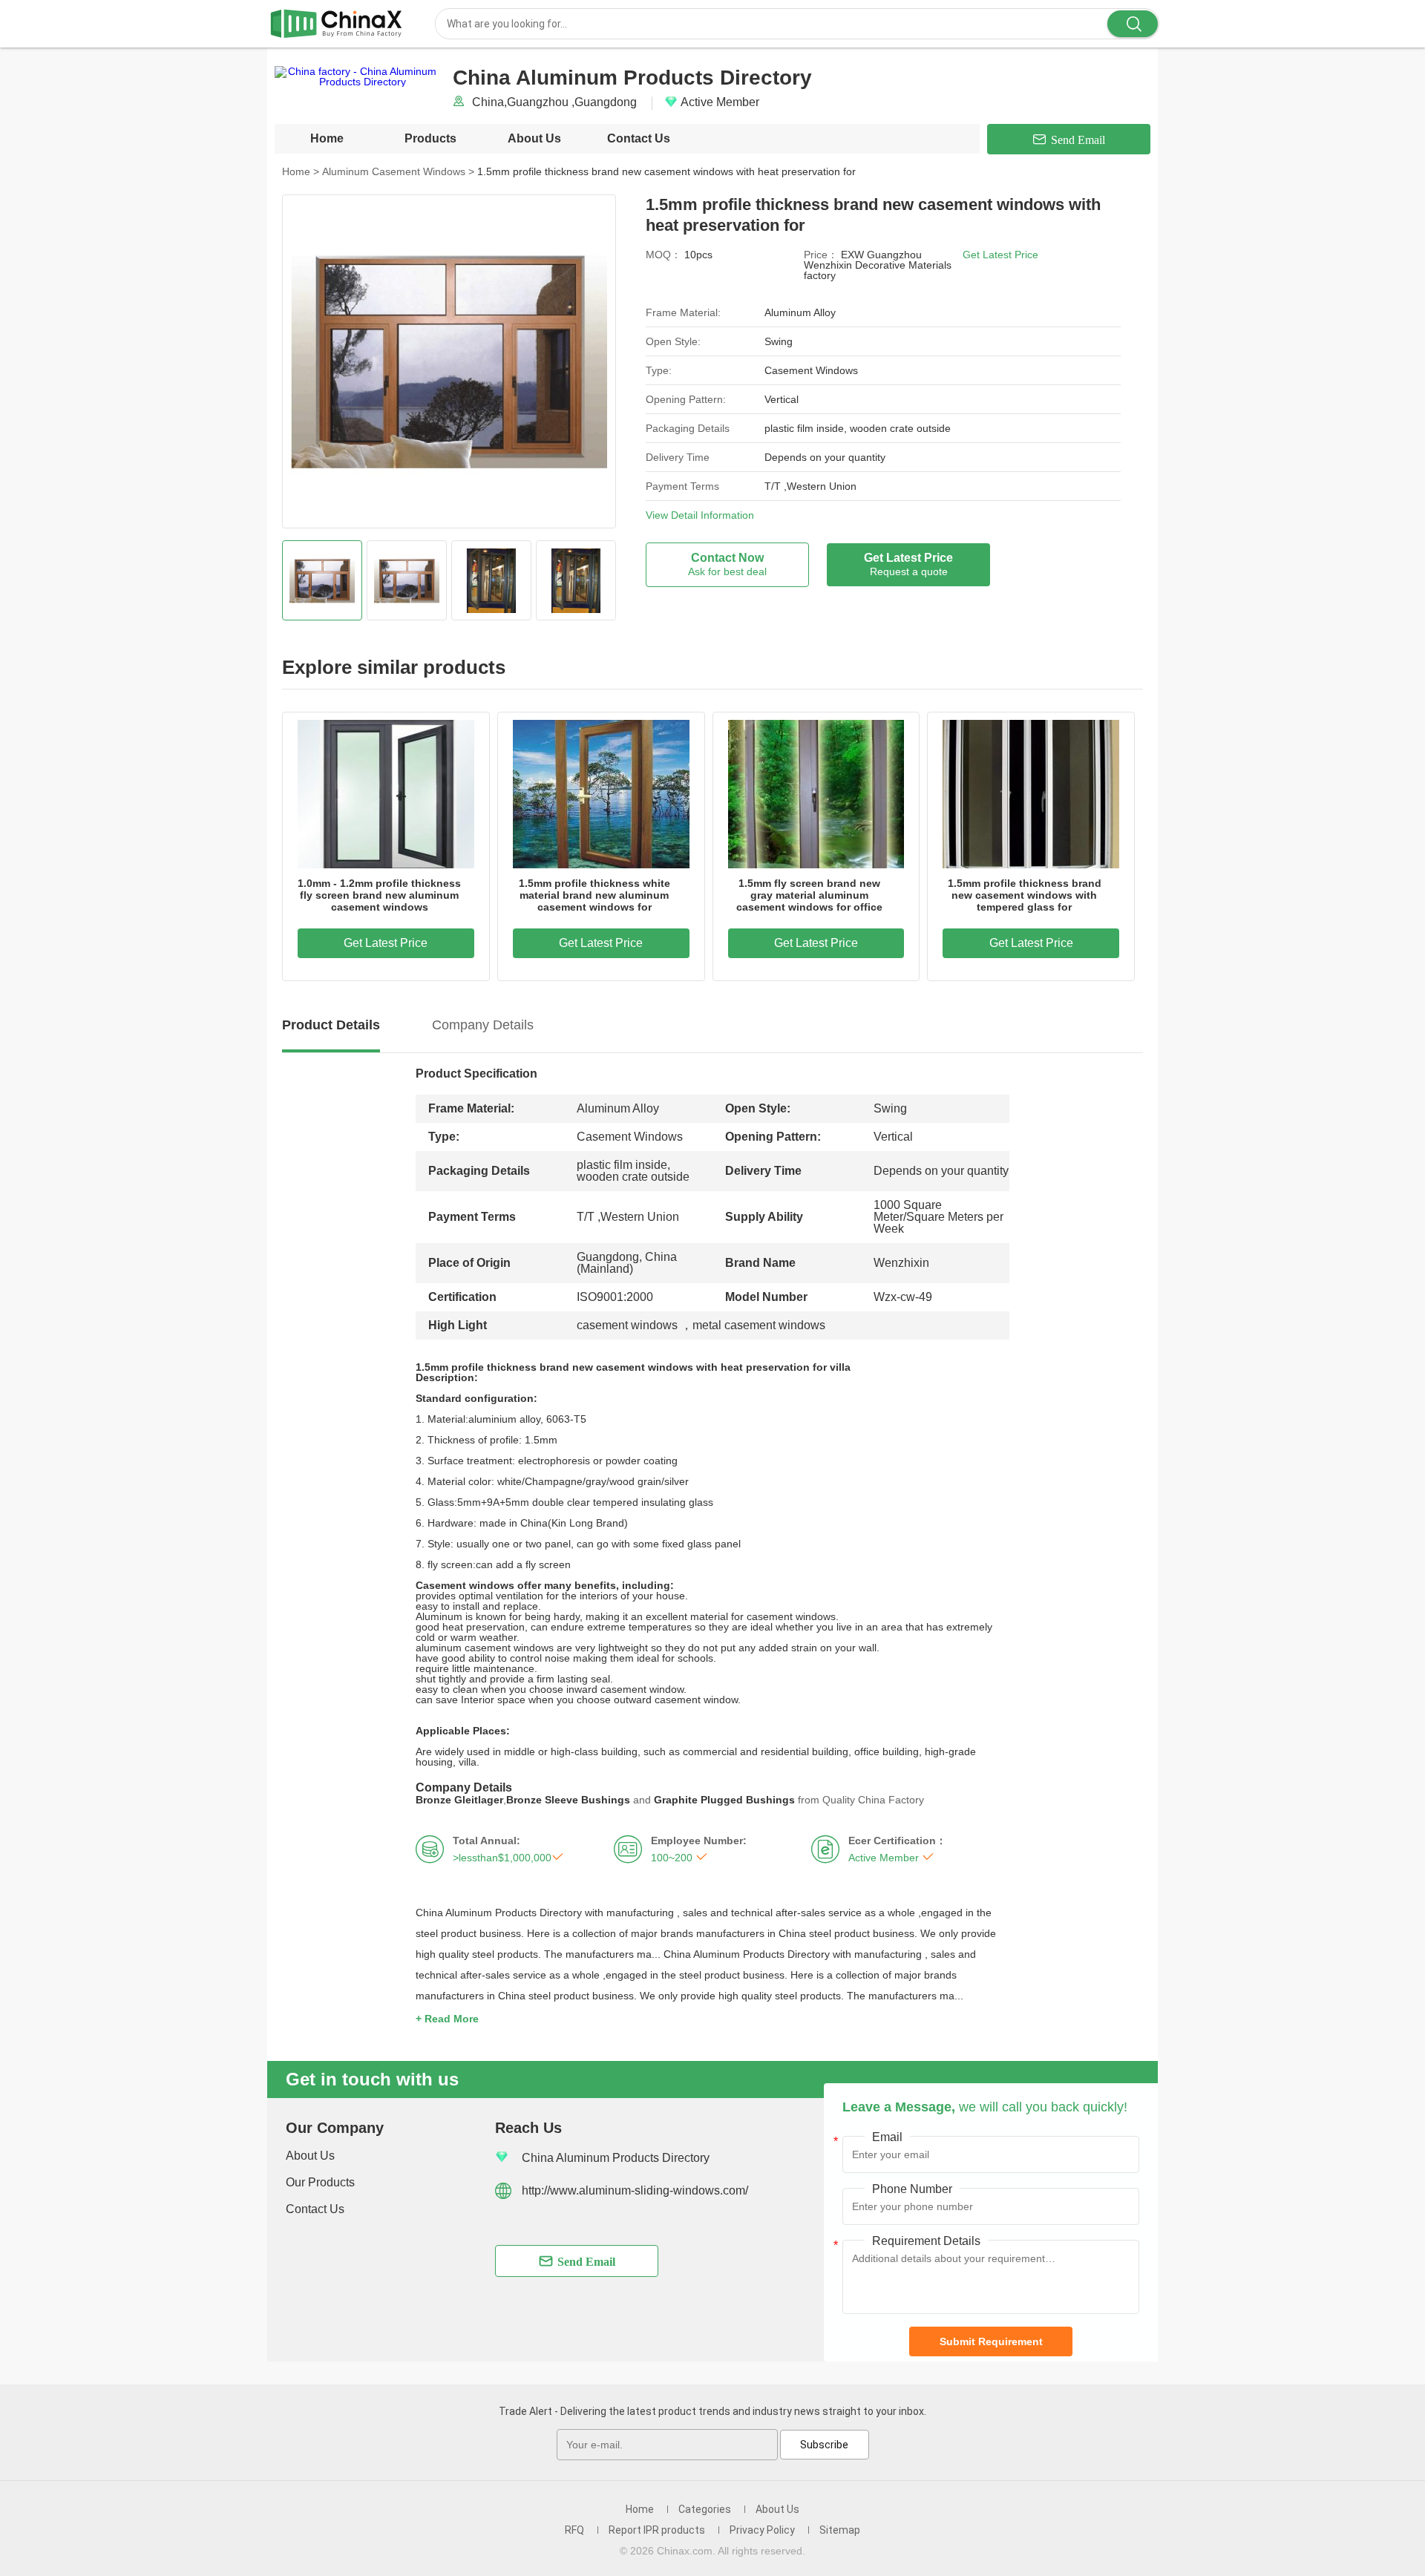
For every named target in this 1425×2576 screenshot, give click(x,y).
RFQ (574, 2530)
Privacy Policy (762, 2530)
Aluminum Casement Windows (398, 171)
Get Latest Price (1000, 255)
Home (327, 138)
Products (430, 138)
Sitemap (840, 2530)
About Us (534, 138)
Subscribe (824, 2445)
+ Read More (447, 2019)
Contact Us (639, 138)
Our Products (320, 2182)
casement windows (627, 1325)
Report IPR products (657, 2530)
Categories (705, 2509)
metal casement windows (759, 1325)
